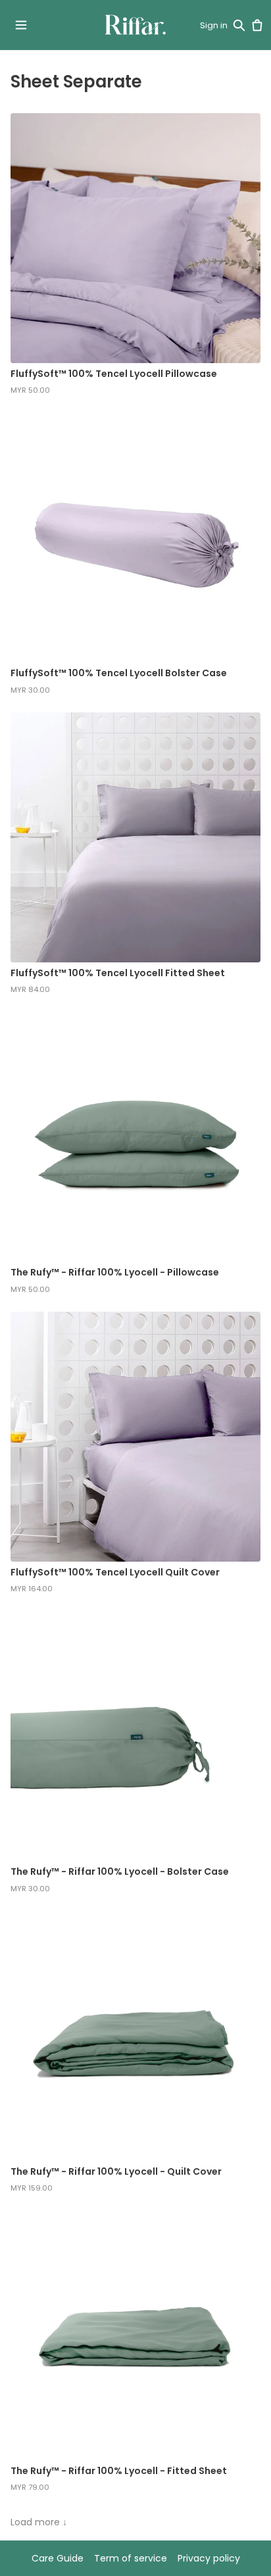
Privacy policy (209, 2558)
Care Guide (58, 2558)
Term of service (131, 2558)
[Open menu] (21, 25)
